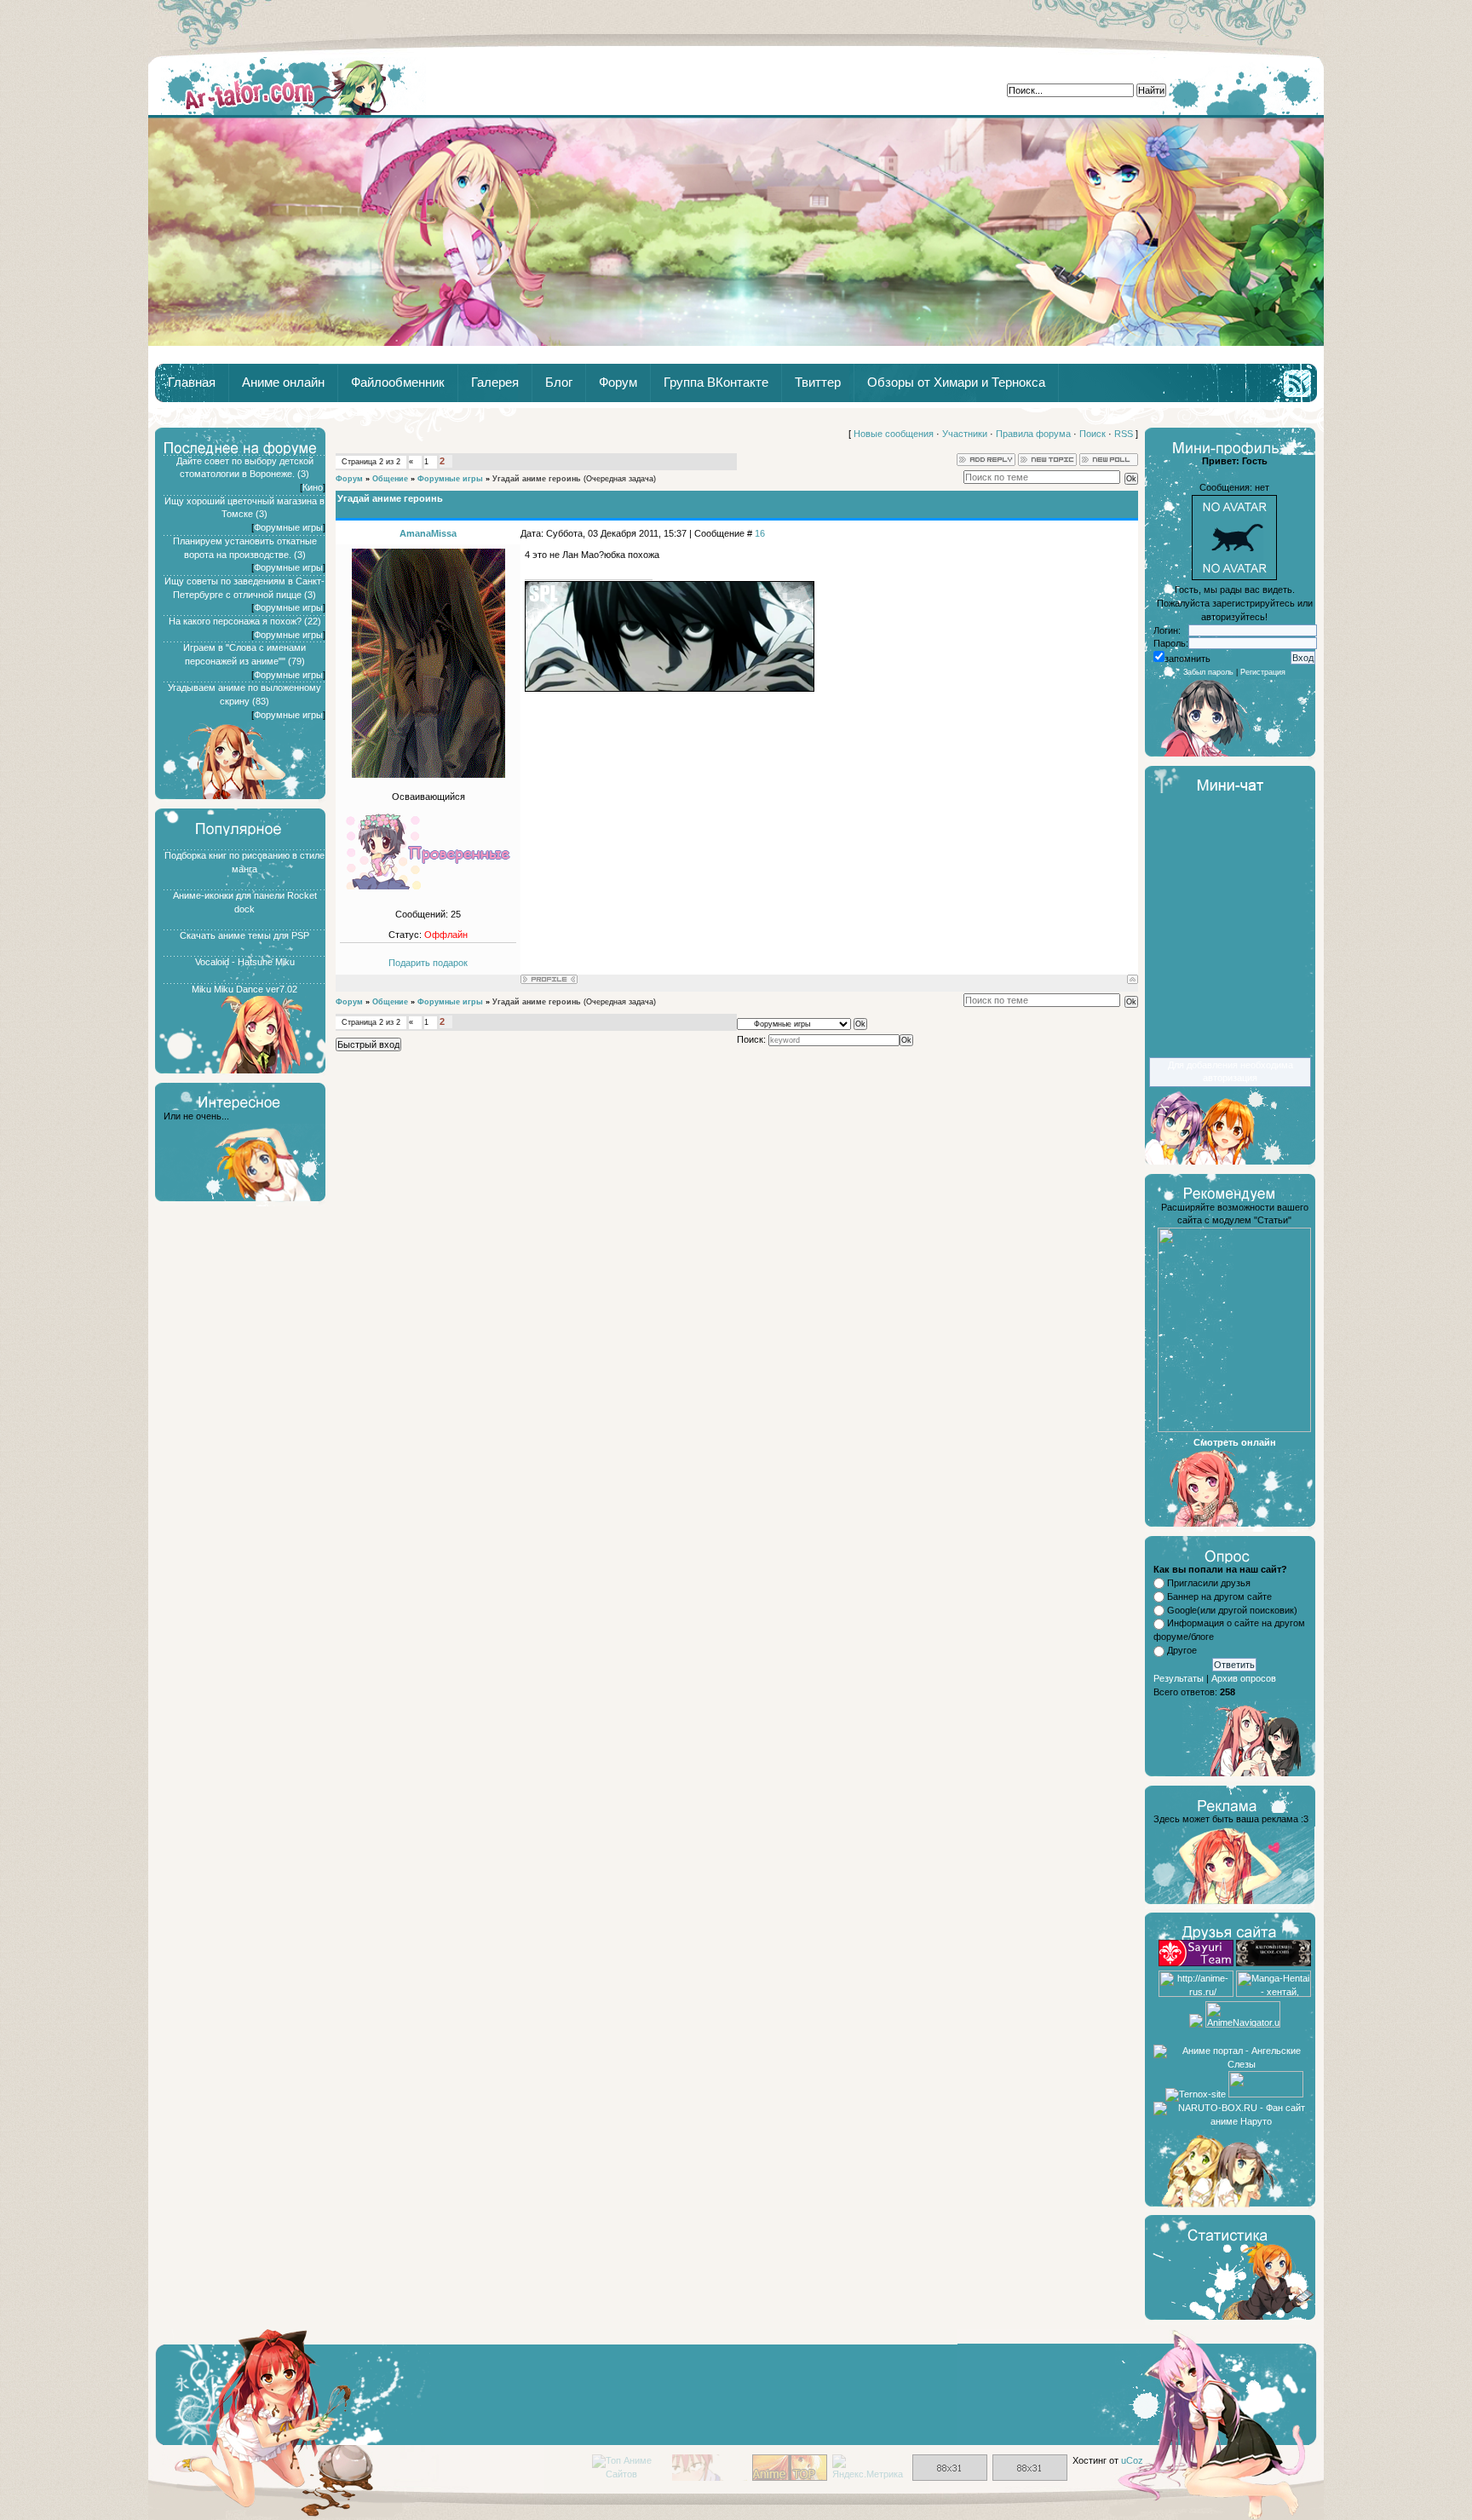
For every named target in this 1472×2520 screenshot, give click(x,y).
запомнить (1187, 659)
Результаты (1179, 1678)
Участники (965, 434)
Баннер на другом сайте (1219, 1597)
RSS (1124, 434)
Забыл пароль (1208, 672)
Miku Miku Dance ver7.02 (244, 989)
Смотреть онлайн (1235, 1442)
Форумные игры (288, 527)
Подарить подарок (428, 963)
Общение (390, 479)
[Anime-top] (790, 2477)
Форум (618, 383)
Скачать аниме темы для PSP (244, 935)
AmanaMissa (428, 533)
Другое (1182, 1650)
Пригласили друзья (1209, 1583)
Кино (313, 487)
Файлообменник (398, 383)
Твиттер (818, 383)
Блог (559, 383)
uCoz (1132, 2460)
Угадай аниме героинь (537, 479)
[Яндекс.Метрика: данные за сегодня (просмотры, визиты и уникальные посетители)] (870, 2468)
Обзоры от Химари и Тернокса (956, 383)
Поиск (1092, 434)
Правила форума (1033, 434)
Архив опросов (1244, 1678)
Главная (287, 86)
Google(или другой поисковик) (1232, 1610)
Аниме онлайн (283, 383)
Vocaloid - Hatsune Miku (245, 962)
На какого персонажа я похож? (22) (245, 621)
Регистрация (1263, 672)
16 (760, 533)
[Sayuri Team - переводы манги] (1196, 1963)
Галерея (495, 383)
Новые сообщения (894, 434)
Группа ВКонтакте (716, 383)
